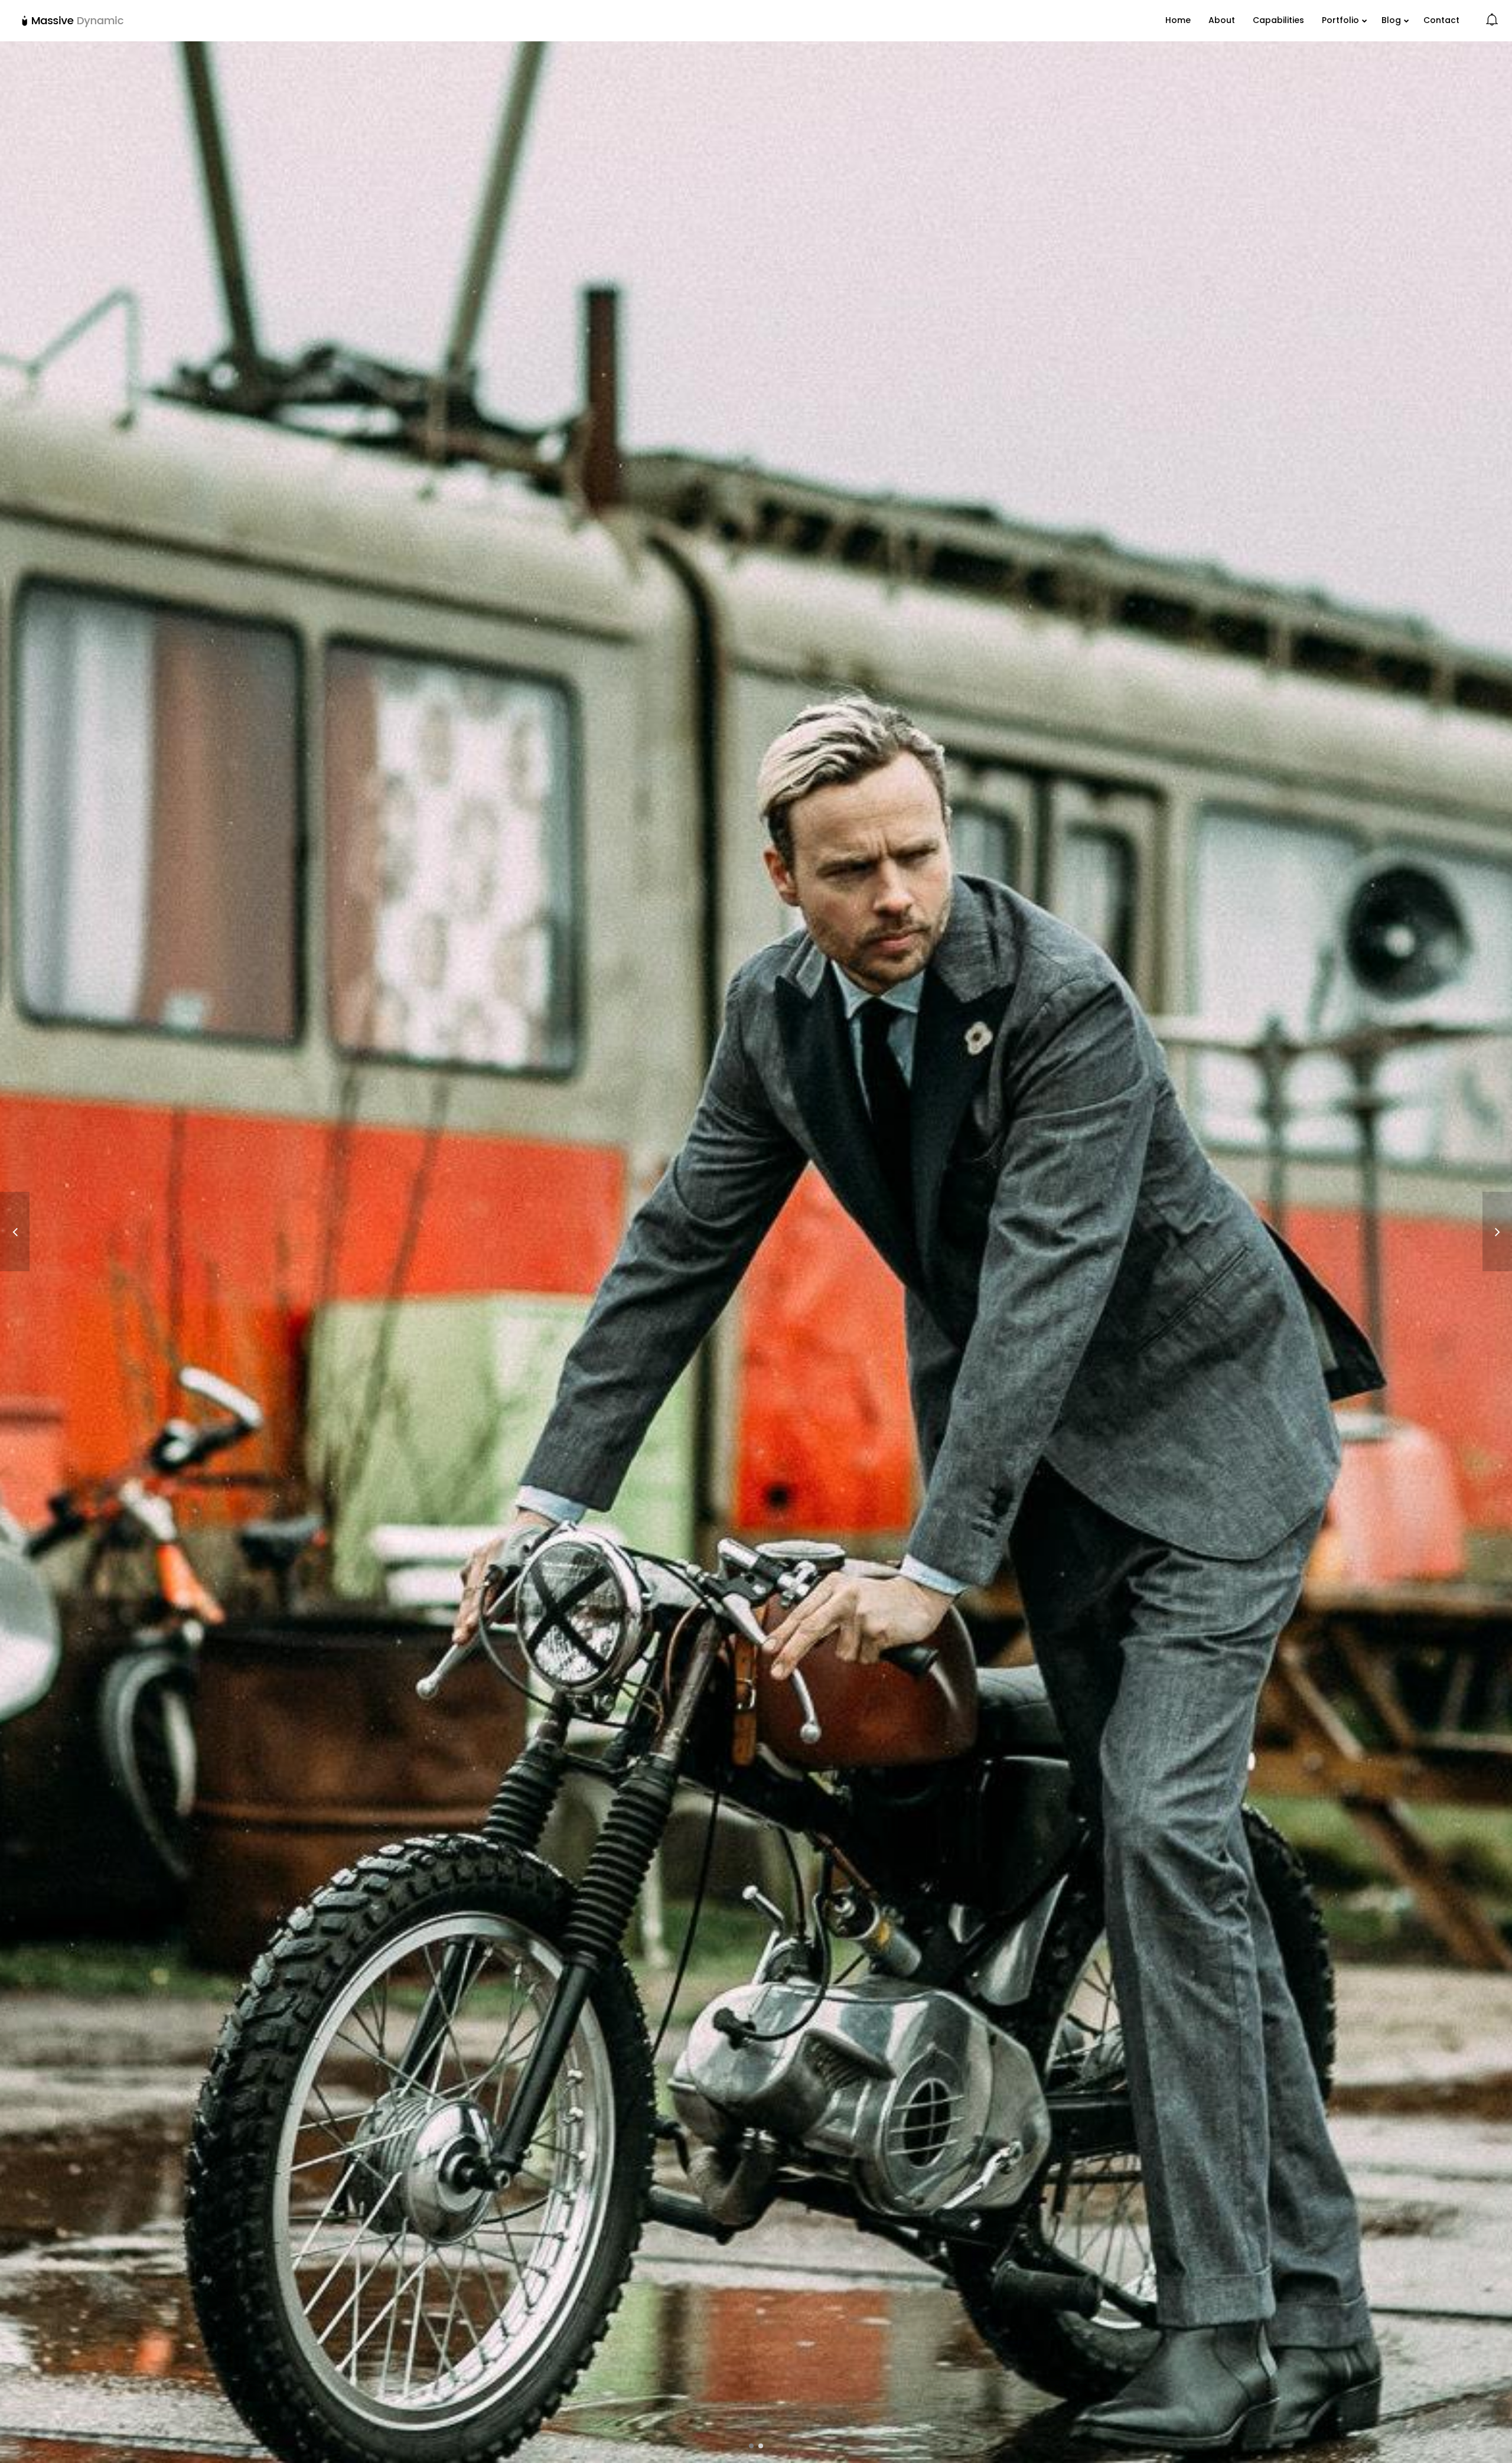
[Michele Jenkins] (1497, 1232)
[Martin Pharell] (15, 1232)
